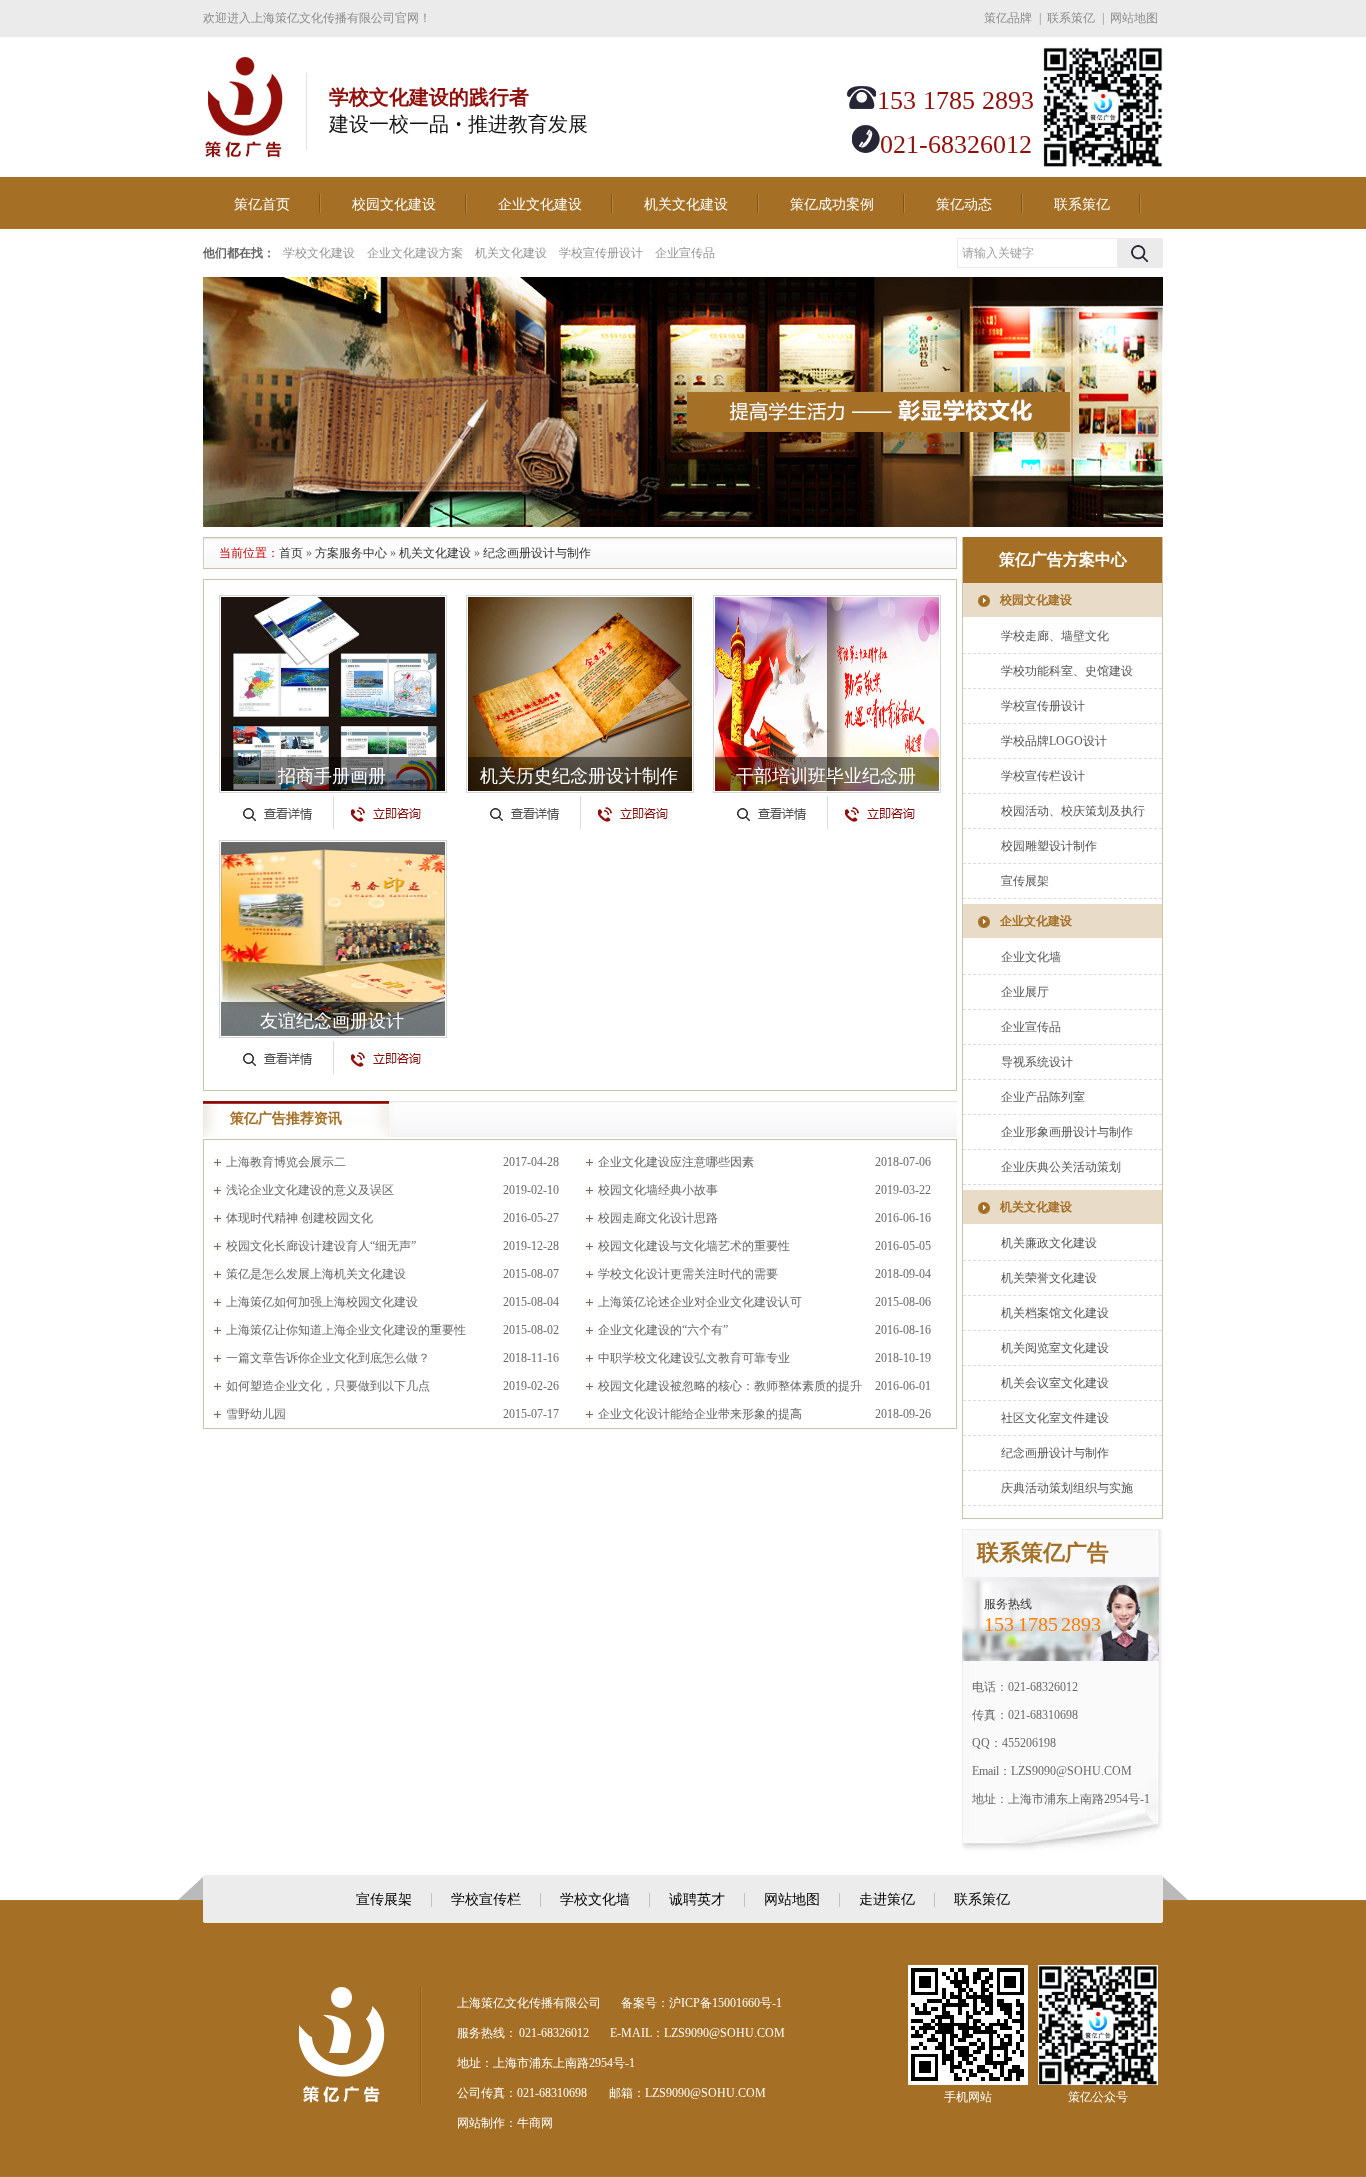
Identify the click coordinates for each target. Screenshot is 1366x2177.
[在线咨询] (386, 806)
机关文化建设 (686, 204)
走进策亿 (887, 1899)
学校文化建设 (319, 253)
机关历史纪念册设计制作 (579, 776)
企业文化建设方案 (415, 253)
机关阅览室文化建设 (1055, 1348)
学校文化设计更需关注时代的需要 (688, 1274)
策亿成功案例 (832, 204)
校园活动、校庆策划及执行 (1073, 811)
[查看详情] (277, 806)
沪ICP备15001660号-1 (725, 2003)
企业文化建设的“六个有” (663, 1330)
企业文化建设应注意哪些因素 (676, 1162)
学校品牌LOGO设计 (1054, 741)
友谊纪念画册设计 (332, 1021)
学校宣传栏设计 (1043, 776)
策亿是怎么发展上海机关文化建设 (316, 1274)
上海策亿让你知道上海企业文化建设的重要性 (346, 1330)
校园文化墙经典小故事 (658, 1190)
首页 (291, 553)
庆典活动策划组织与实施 (1067, 1488)
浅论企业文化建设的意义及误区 (310, 1190)
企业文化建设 (540, 204)
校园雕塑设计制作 (1049, 846)
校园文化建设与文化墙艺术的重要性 (694, 1246)
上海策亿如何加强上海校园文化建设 (322, 1302)
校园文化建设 (394, 204)
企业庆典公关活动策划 (1061, 1167)
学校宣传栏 (486, 1899)
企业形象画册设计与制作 (1067, 1132)
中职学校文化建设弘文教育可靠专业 (694, 1358)
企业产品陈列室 (1043, 1097)
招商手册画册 (332, 776)
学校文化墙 (595, 1899)
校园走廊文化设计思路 (658, 1218)
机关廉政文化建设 (1049, 1243)
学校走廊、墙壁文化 (1055, 636)
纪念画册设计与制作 (537, 553)
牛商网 (535, 2123)
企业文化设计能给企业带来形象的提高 (700, 1414)
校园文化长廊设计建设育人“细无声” (321, 1246)
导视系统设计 (1037, 1062)
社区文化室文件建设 (1055, 1418)
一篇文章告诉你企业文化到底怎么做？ (328, 1358)
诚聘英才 (697, 1899)
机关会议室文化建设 (1055, 1383)
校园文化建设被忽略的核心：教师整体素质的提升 (730, 1386)
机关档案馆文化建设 (1055, 1313)
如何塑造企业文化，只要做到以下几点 (328, 1386)
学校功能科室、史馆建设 (1067, 671)
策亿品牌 (1008, 18)
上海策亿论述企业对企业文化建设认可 (700, 1302)
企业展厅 (1025, 992)
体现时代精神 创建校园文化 (299, 1218)
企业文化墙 (1031, 957)
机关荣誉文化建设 (1049, 1278)
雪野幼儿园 (256, 1414)
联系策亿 (1071, 18)
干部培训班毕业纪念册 (826, 776)
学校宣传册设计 (601, 253)
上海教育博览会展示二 (286, 1162)
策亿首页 (262, 204)
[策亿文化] (243, 147)
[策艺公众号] (1103, 163)
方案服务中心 (351, 553)
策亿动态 (964, 204)
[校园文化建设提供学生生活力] (683, 402)
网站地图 (1134, 18)
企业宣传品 (685, 253)
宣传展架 (1025, 881)
